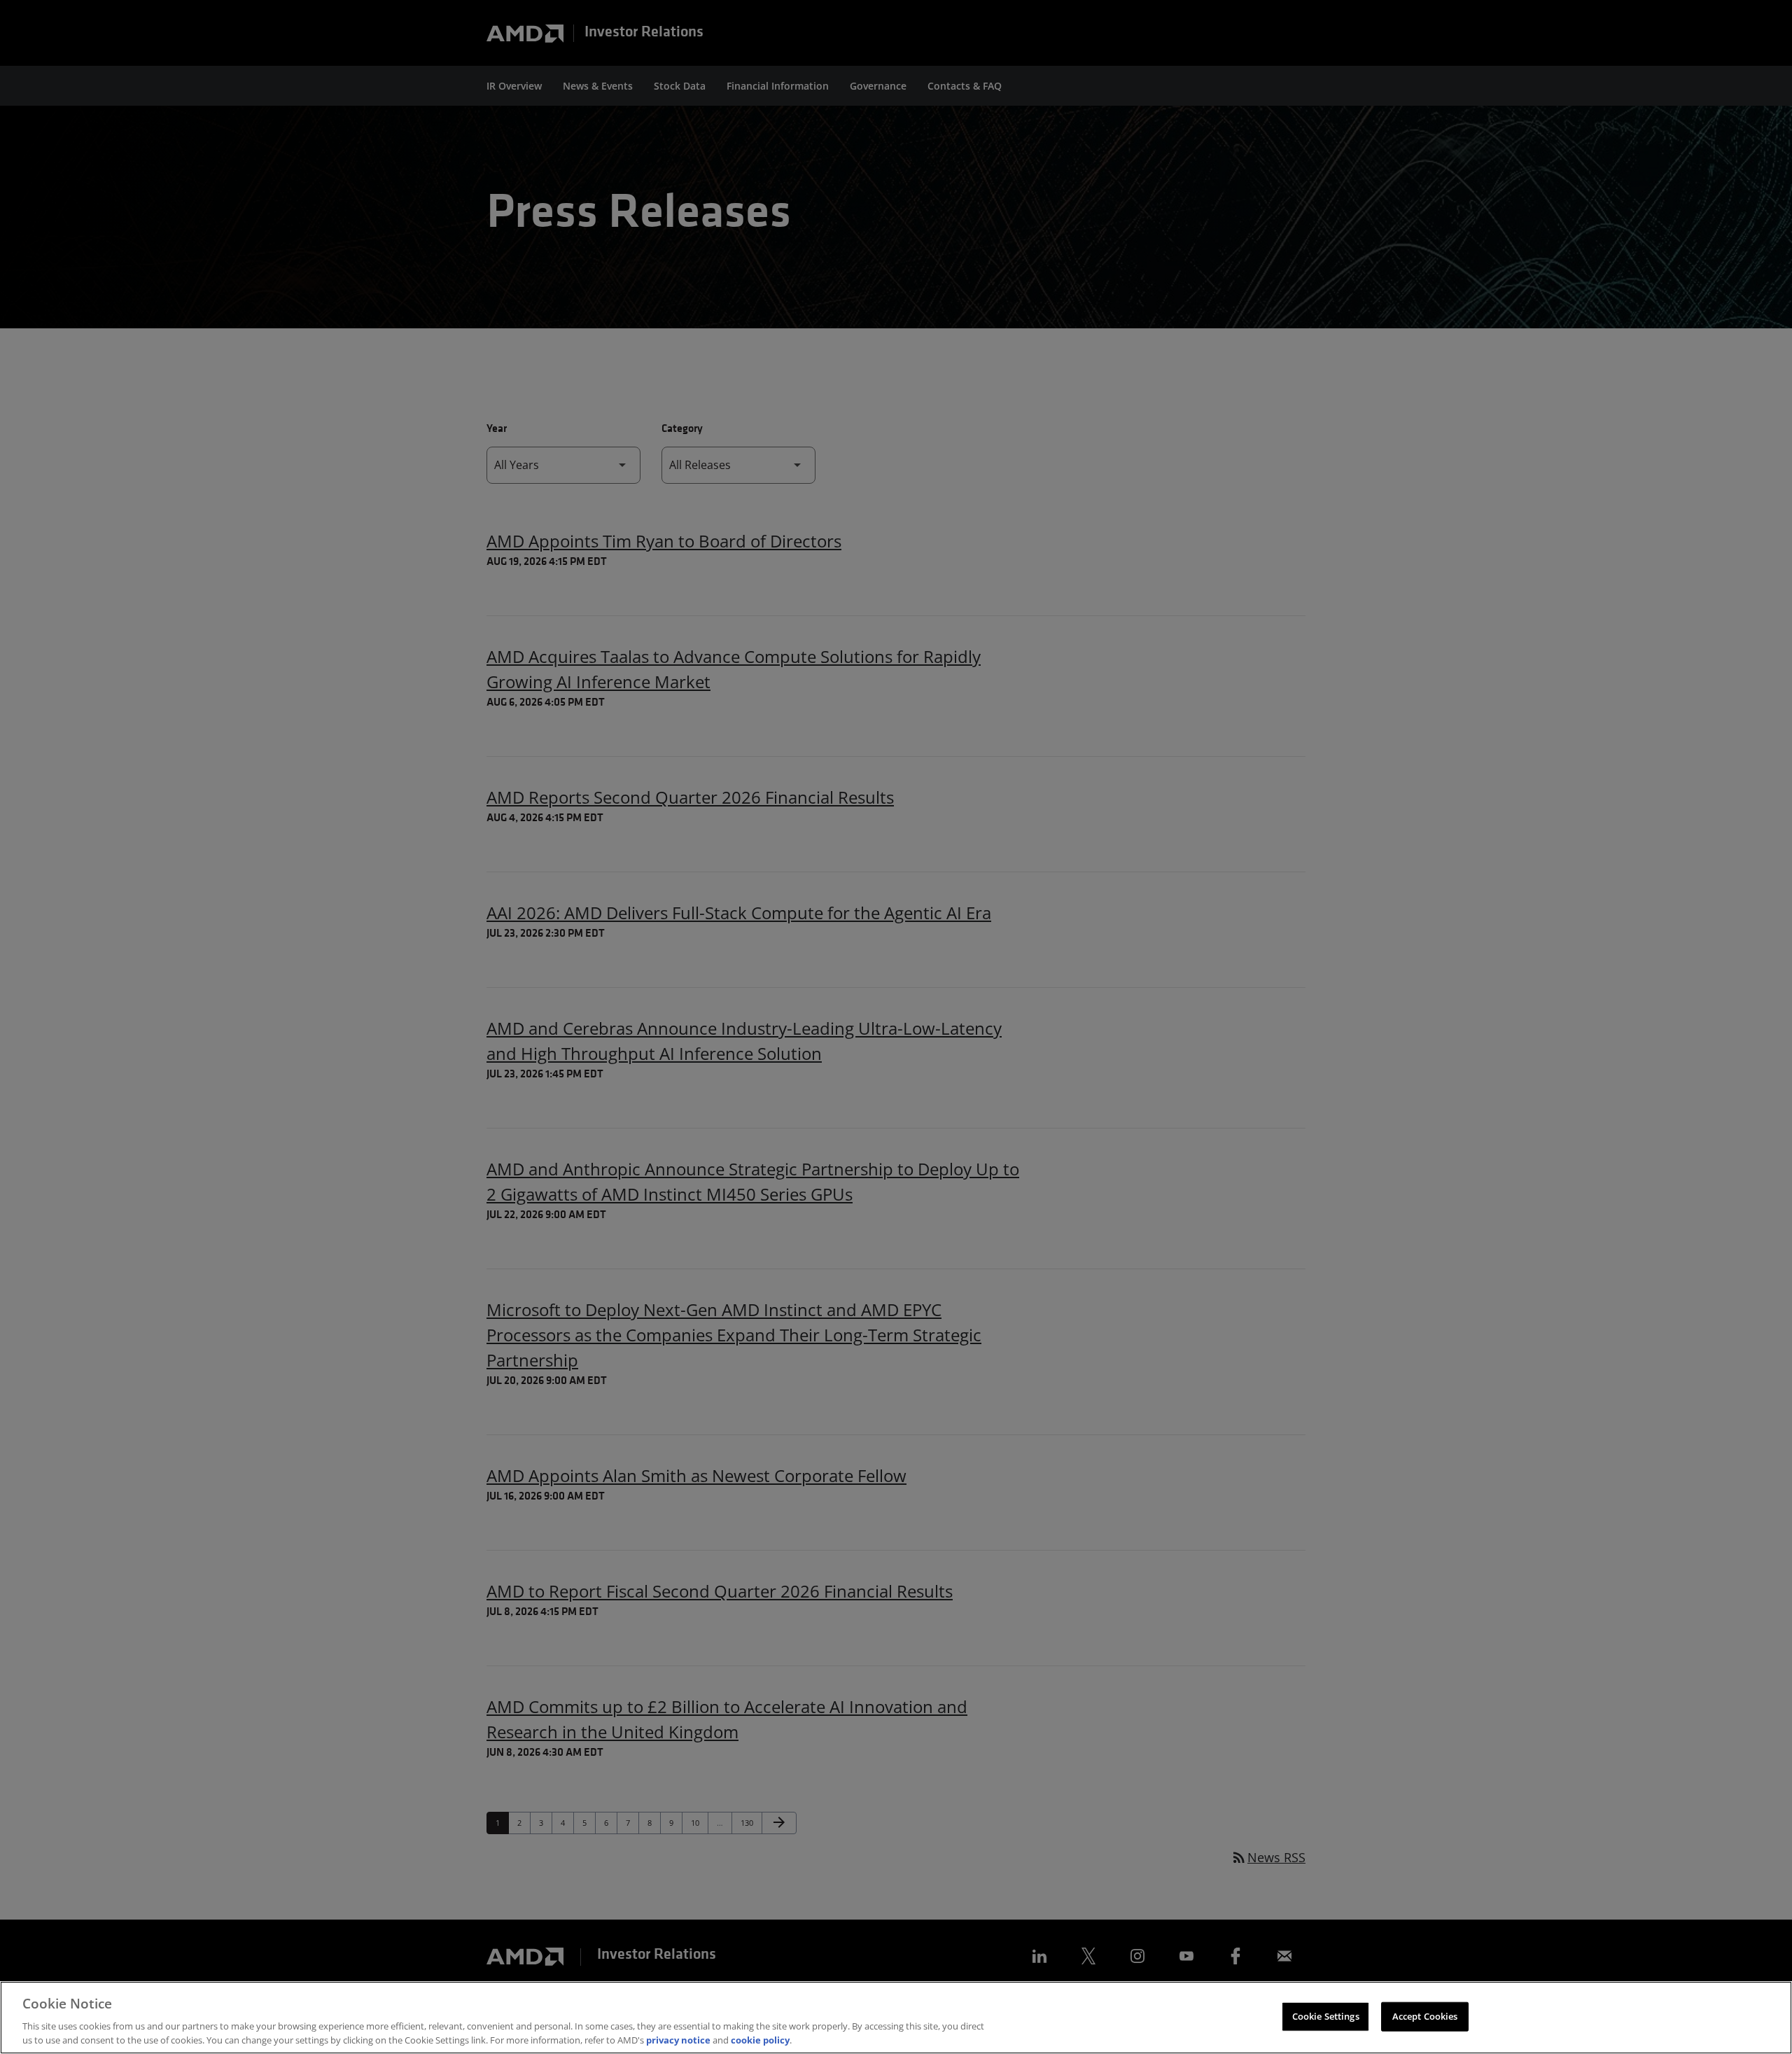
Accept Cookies (1425, 2016)
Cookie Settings (1326, 2016)
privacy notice (678, 2039)
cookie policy (760, 2039)
